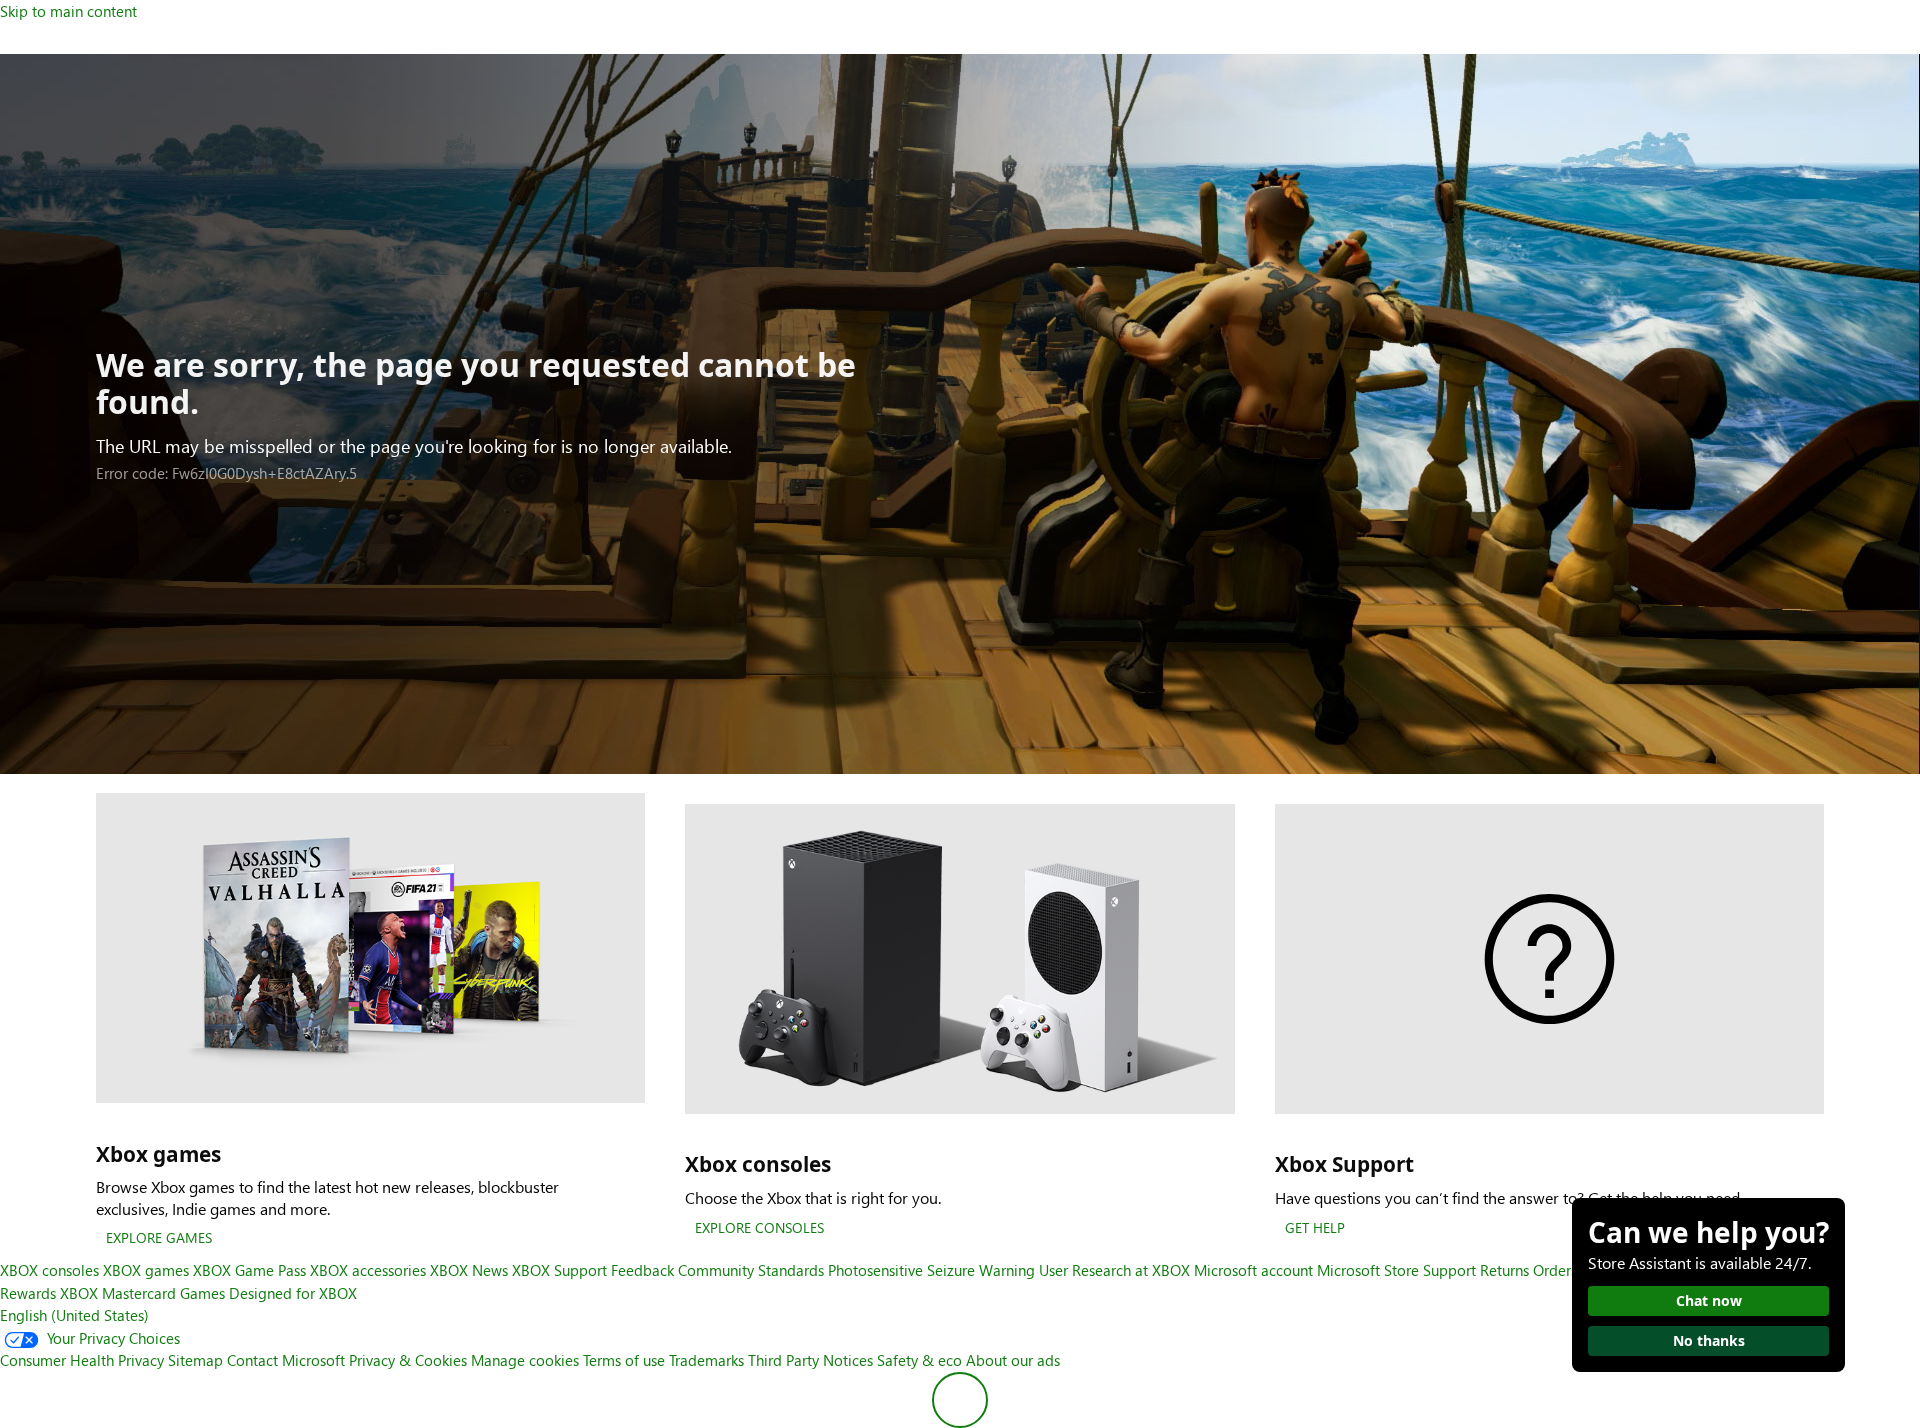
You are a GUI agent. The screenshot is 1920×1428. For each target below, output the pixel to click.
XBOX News (469, 1270)
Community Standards (751, 1270)
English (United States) (74, 1315)
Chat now (1709, 1300)
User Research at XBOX (1116, 1270)
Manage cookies (525, 1360)
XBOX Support (559, 1270)
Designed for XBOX (293, 1293)
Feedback (642, 1270)
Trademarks (706, 1360)
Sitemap (195, 1360)
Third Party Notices (810, 1360)
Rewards (28, 1293)
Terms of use (624, 1360)
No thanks (1709, 1340)
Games (202, 1293)
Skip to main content (68, 11)
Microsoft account (1253, 1270)
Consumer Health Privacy (82, 1360)
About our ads (1013, 1360)
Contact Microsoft (286, 1360)
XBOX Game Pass (249, 1270)
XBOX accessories (368, 1270)
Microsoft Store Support (1396, 1270)
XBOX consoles (49, 1270)
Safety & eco (919, 1360)
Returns (1504, 1270)
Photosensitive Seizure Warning (931, 1270)
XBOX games (146, 1270)
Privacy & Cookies (408, 1360)
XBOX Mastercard (118, 1293)
